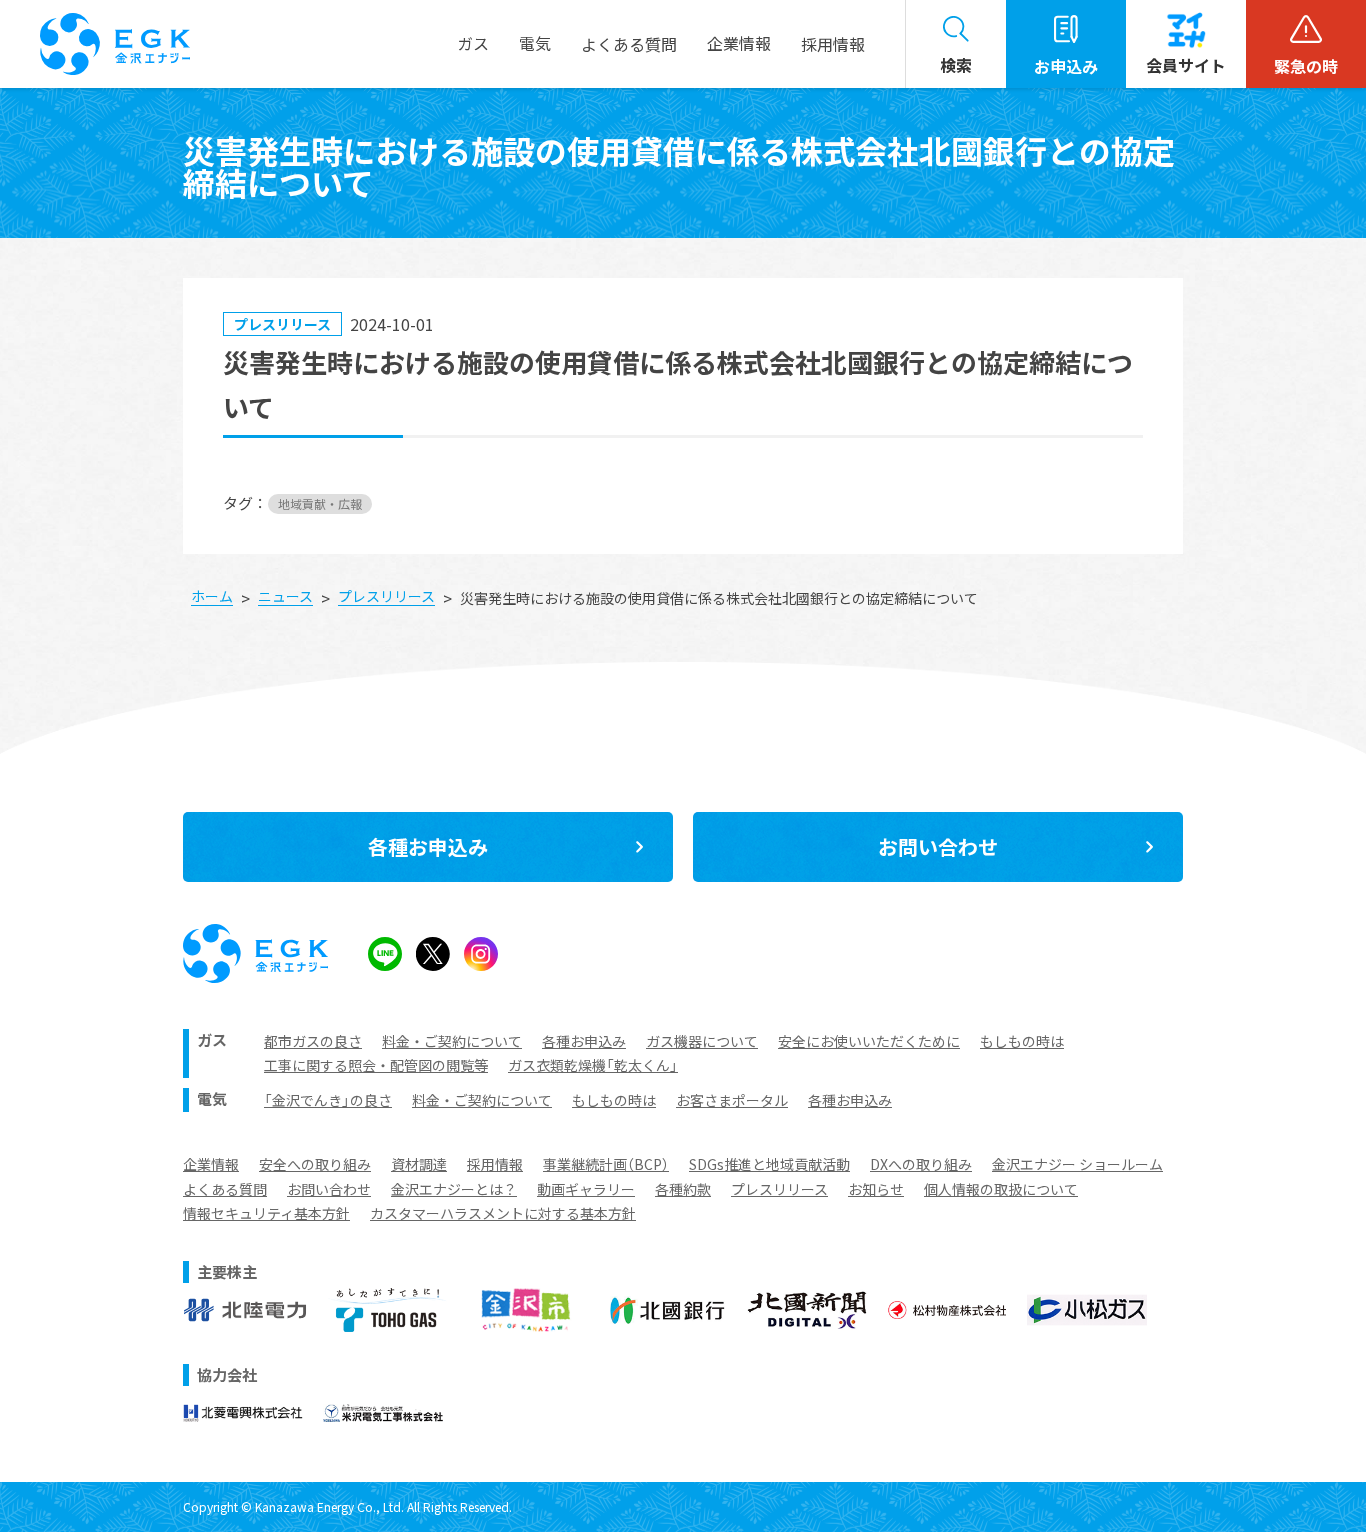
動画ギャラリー (586, 1189)
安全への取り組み (315, 1164)
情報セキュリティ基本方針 (266, 1213)
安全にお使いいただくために (869, 1041)
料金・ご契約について (452, 1041)
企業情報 (211, 1164)
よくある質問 (225, 1189)
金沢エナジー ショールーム (1077, 1164)
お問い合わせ (329, 1189)
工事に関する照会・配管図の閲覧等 (376, 1065)
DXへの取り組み (921, 1164)
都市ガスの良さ (313, 1041)
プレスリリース (779, 1189)
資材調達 (419, 1164)
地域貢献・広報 (320, 503)
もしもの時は (1022, 1041)
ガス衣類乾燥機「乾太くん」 (593, 1065)
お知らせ (876, 1189)
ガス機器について (702, 1041)
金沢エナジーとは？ (454, 1189)
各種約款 (683, 1189)
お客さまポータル (732, 1100)
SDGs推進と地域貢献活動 (769, 1164)
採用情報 (833, 44)
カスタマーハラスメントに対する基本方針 (503, 1213)
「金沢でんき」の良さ (328, 1100)
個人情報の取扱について (1001, 1189)
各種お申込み (584, 1041)
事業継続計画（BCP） (606, 1164)
